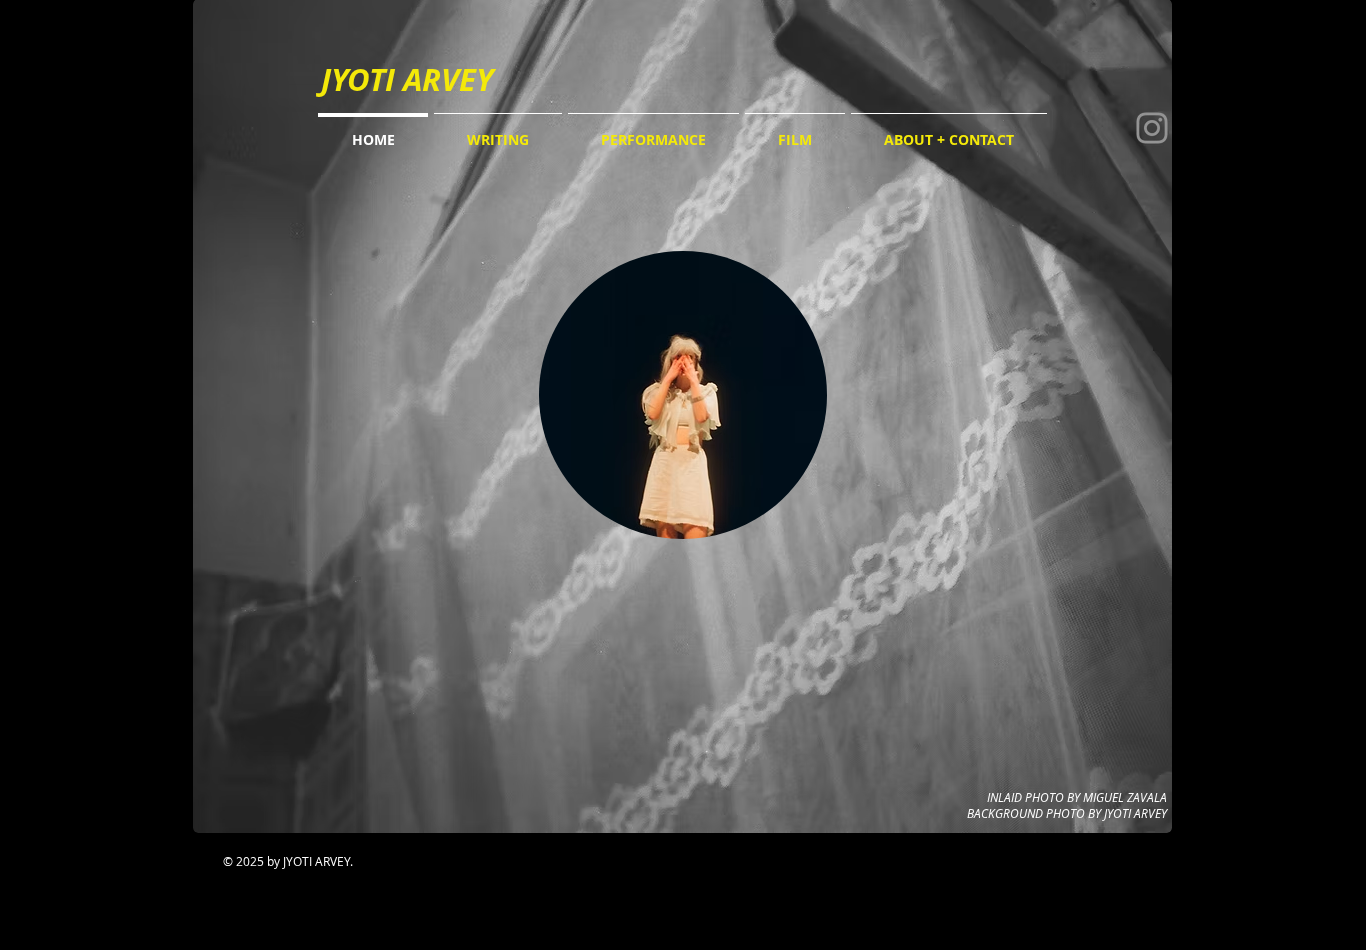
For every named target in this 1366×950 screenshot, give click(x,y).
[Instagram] (1152, 128)
